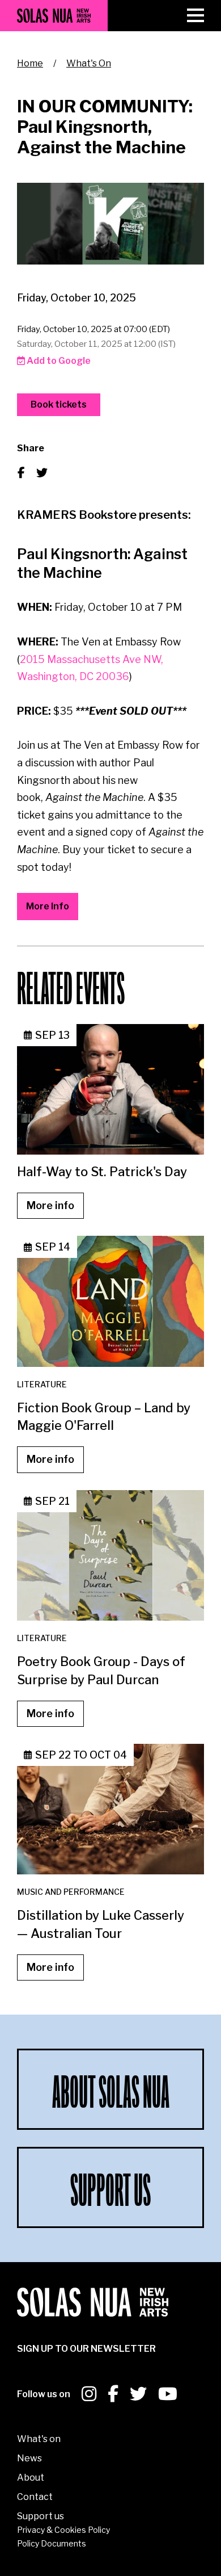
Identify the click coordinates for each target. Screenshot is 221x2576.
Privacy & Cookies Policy (63, 2530)
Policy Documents (52, 2543)
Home (30, 63)
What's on (39, 2439)
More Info (48, 906)
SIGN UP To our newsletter (86, 2349)
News (29, 2458)
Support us (41, 2516)
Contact (35, 2497)
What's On (89, 63)
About (31, 2478)
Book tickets (59, 404)
